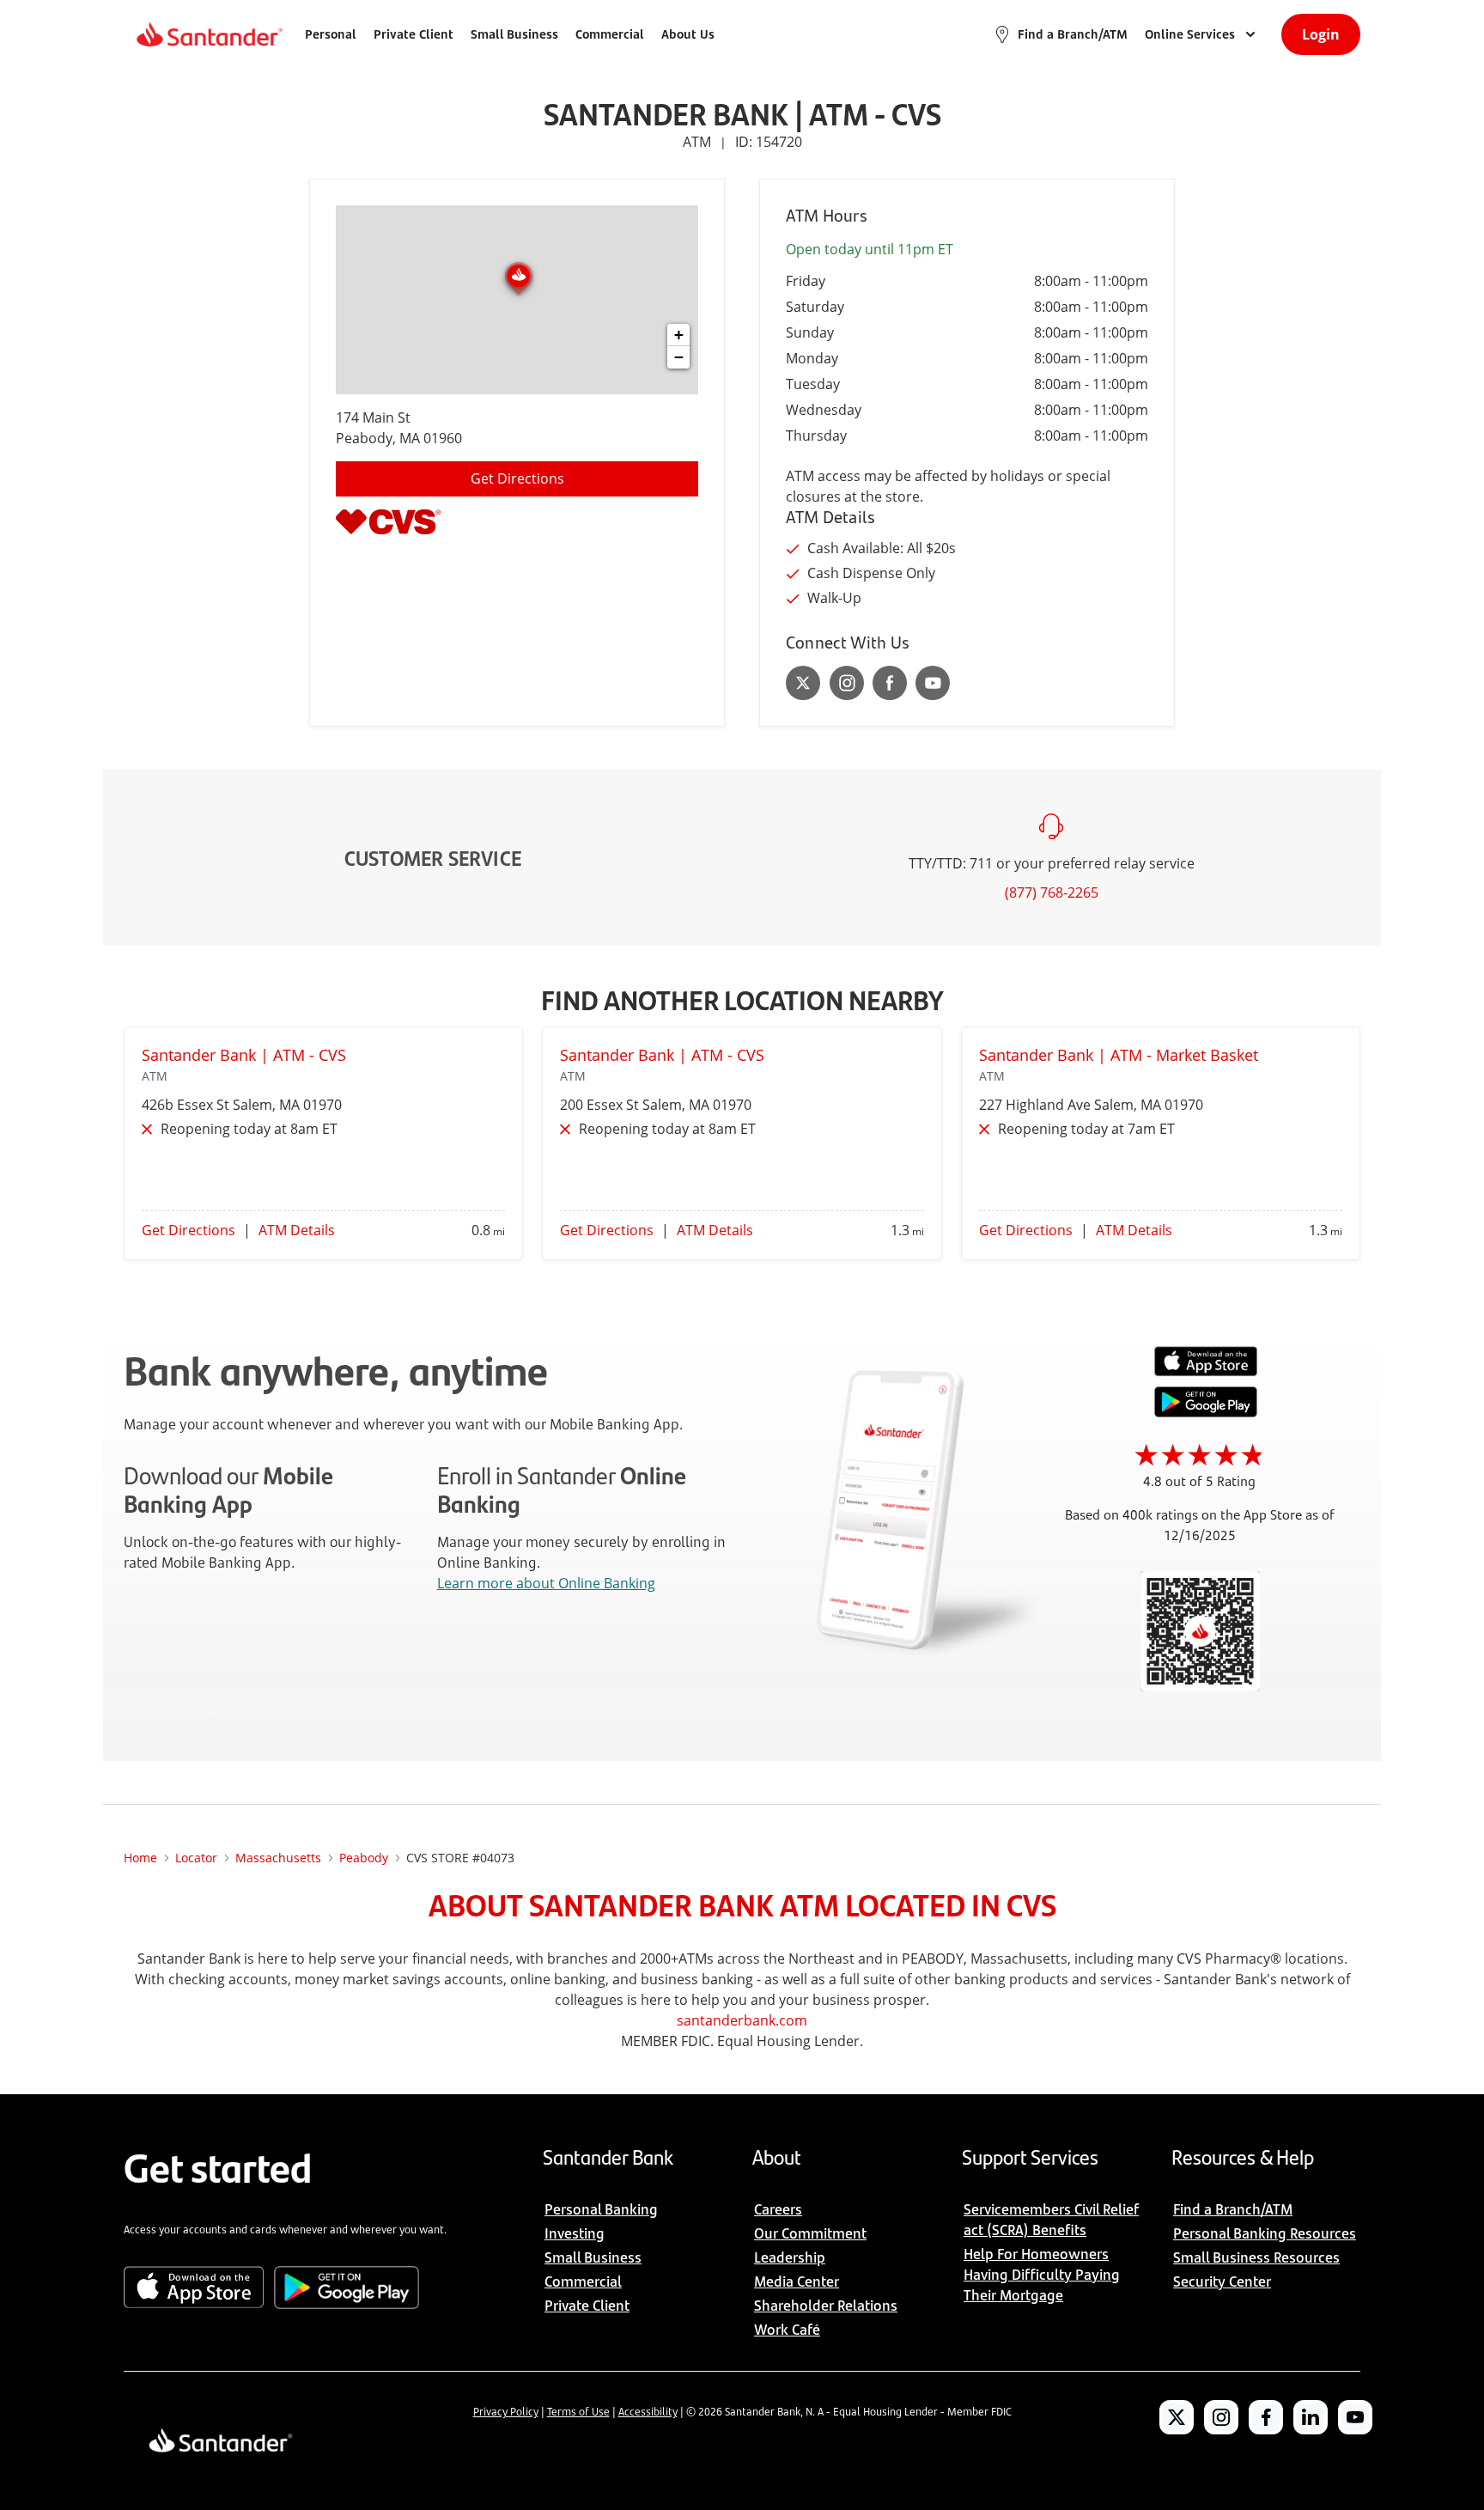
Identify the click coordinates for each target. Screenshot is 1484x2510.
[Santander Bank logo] (208, 34)
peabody (364, 1858)
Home (140, 1858)
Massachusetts (278, 1858)
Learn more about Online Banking (546, 1583)
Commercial (610, 34)
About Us (688, 34)
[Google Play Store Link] (1206, 1412)
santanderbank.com (742, 2020)
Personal (331, 34)
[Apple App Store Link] (1206, 1372)
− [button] (679, 357)
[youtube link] (933, 683)
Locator (196, 1858)
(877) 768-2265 (1052, 893)
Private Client (414, 34)
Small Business (514, 34)
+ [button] (679, 335)
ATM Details (297, 1230)
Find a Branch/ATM (1073, 34)
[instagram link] (847, 683)
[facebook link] (890, 683)
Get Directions (517, 478)
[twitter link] (803, 683)
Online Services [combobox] (1190, 34)
